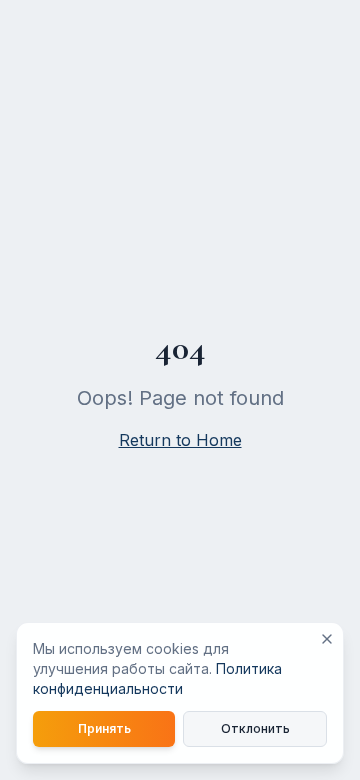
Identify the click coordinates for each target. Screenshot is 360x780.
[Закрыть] (327, 639)
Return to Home (180, 440)
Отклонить (255, 728)
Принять (104, 728)
